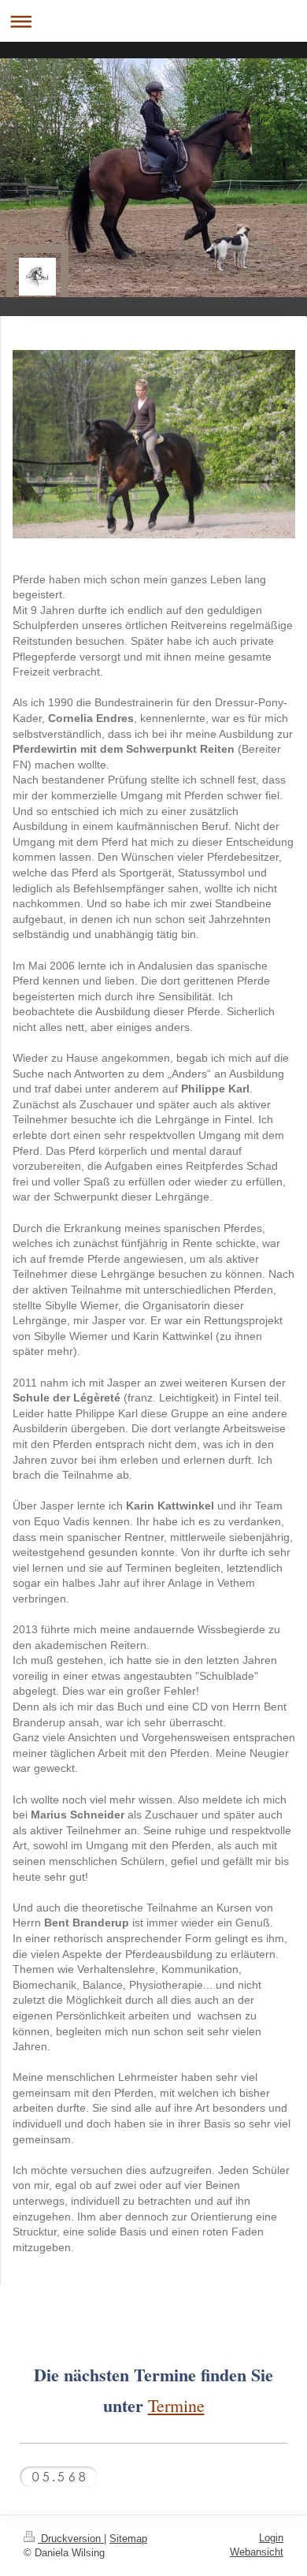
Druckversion (71, 2539)
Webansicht (257, 2552)
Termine (176, 2405)
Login (271, 2538)
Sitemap (128, 2539)
